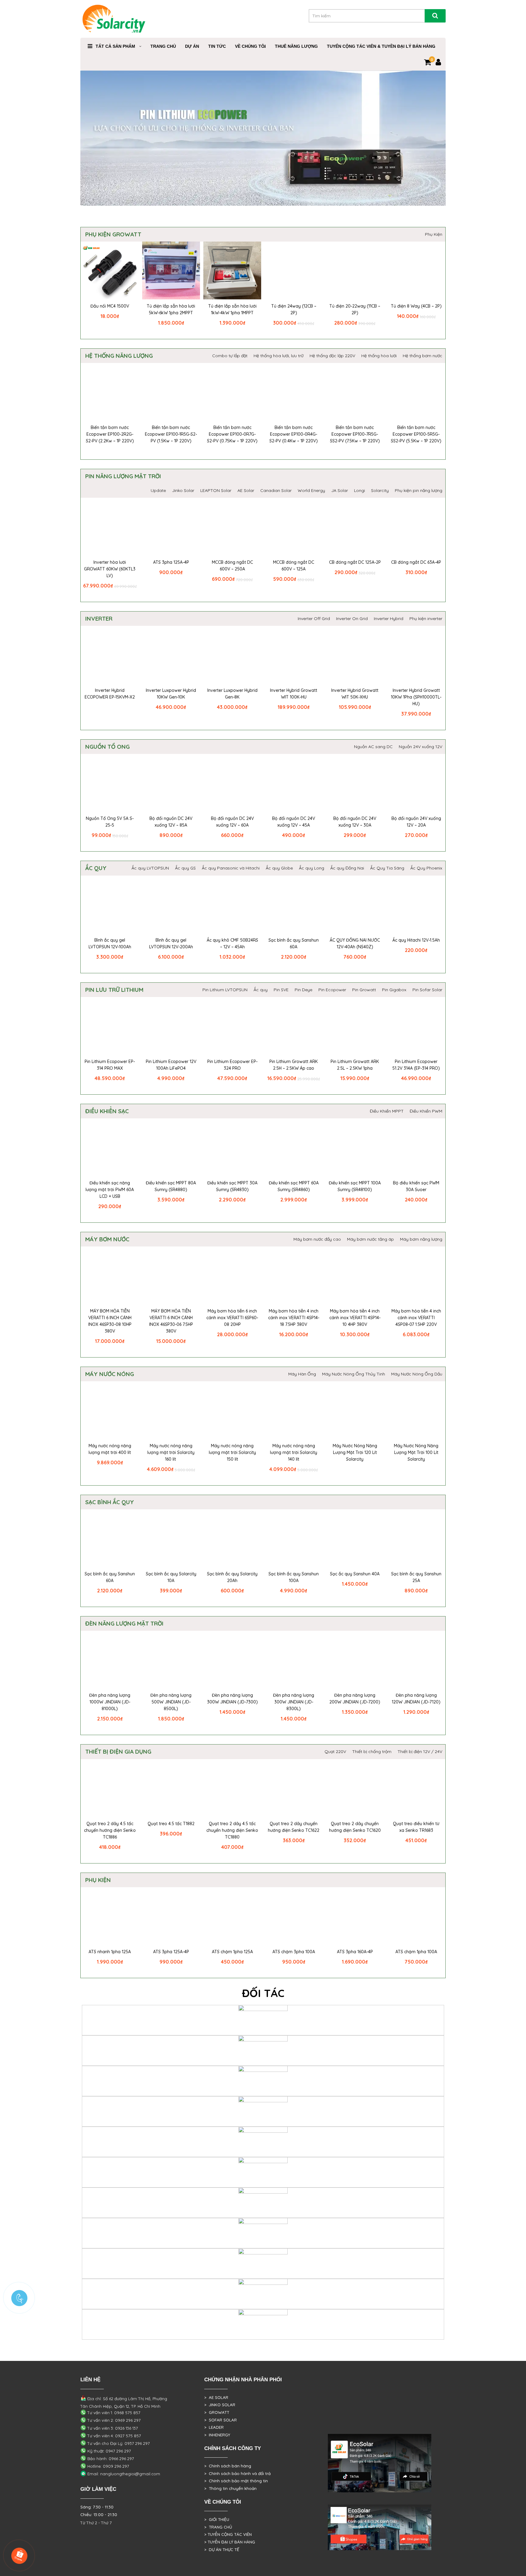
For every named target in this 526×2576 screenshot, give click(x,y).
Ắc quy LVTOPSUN (150, 868)
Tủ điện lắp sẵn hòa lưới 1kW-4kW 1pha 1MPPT (232, 309)
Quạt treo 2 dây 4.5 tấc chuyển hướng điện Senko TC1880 (232, 1830)
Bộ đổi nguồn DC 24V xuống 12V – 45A (294, 822)
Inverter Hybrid (389, 619)
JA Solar (340, 490)
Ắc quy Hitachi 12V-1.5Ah (416, 940)
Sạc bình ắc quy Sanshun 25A (416, 1577)
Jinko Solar (183, 490)
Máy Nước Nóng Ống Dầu (417, 1374)
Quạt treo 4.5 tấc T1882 (171, 1824)
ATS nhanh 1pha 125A (110, 1952)
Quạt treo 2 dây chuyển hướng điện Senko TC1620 (355, 1827)
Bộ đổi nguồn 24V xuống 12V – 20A (416, 822)
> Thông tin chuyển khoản (230, 2488)
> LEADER (214, 2427)
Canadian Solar (276, 490)
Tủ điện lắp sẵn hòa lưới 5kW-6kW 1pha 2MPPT (171, 309)
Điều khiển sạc (107, 1111)
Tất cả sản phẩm (115, 46)
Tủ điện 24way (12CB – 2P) (294, 309)
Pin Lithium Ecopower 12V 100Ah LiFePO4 (171, 1065)
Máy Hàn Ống (302, 1374)
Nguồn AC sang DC (373, 747)
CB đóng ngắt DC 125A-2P (355, 562)
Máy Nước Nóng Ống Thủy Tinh (354, 1374)
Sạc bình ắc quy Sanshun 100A (294, 1577)
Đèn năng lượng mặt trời (124, 1623)
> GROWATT (217, 2412)
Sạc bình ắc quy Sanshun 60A (294, 943)
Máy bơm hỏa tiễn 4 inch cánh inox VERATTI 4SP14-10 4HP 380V (355, 1318)
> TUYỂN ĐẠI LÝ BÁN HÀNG (230, 2542)
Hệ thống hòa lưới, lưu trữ (279, 356)
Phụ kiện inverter (426, 619)
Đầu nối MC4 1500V (110, 306)
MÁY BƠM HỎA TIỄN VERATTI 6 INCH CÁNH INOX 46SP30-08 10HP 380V (110, 1321)
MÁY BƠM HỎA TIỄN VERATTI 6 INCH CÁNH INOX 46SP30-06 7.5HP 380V (171, 1321)
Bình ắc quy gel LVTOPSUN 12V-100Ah (110, 943)
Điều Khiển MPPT (387, 1111)
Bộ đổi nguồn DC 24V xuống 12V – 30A (355, 822)
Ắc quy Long (312, 868)
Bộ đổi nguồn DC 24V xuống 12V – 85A (171, 822)
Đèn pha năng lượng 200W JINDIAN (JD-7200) (355, 1699)
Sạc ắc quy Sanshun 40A (355, 1574)
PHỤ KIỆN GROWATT (113, 234)
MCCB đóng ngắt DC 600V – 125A (294, 566)
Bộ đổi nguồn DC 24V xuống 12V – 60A (232, 822)
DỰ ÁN (192, 46)
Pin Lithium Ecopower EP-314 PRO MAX (110, 1065)
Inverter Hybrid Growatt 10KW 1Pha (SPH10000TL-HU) (416, 697)
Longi (359, 490)
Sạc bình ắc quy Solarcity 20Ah (232, 1577)
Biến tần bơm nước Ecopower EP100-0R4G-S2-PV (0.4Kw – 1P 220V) (294, 434)
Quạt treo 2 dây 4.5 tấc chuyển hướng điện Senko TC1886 (110, 1830)
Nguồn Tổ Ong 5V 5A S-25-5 (110, 822)
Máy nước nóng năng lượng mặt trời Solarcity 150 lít (232, 1452)
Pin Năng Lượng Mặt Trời (123, 476)
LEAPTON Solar (216, 490)
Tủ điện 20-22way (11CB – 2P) (355, 309)
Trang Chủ (163, 46)
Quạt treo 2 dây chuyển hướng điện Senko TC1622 (294, 1827)
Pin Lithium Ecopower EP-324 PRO (232, 1065)
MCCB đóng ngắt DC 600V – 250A (232, 566)
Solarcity (380, 490)
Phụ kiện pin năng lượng (419, 490)
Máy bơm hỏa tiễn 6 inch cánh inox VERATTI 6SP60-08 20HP (232, 1318)
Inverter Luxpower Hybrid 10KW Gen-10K (171, 694)
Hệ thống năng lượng (119, 356)
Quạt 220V (335, 1752)
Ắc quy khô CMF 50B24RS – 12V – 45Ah (232, 943)
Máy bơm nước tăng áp (370, 1239)
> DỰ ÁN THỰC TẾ (222, 2550)
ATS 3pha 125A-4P (171, 562)
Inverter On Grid (352, 619)
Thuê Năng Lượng (296, 46)
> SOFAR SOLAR (221, 2420)
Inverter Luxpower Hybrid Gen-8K (232, 694)
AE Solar (246, 490)
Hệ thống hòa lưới (379, 356)
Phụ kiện (98, 1880)
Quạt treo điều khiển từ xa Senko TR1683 (416, 1827)
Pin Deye (303, 990)
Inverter (99, 619)
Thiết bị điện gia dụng (118, 1752)
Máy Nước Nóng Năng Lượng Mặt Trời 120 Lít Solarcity (355, 1452)
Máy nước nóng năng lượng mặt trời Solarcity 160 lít (171, 1452)
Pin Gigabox (394, 990)
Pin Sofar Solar (427, 990)
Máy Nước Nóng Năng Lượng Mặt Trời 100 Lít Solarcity (416, 1452)
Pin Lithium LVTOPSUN (225, 990)
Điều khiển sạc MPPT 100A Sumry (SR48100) (355, 1186)
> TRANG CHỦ (218, 2527)
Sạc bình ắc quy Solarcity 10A (171, 1577)
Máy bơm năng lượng (421, 1239)
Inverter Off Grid (314, 619)
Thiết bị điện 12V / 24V (420, 1752)
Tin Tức (217, 46)
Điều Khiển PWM (426, 1111)
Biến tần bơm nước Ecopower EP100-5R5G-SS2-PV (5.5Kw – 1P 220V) (416, 434)
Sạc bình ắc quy (110, 1502)
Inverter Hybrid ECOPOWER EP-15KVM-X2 (110, 694)
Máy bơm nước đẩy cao (317, 1239)
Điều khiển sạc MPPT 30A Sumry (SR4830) (232, 1186)
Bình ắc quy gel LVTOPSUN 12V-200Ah (171, 943)
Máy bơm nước (107, 1239)
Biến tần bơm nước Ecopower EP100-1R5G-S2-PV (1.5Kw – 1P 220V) (171, 434)
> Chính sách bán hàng (228, 2466)
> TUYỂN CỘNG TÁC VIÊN (228, 2534)
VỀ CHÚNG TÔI (250, 46)
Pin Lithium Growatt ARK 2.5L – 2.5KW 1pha (355, 1065)
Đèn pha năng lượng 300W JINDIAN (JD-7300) (232, 1699)
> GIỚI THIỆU (217, 2519)
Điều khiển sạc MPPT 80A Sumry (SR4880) (171, 1186)
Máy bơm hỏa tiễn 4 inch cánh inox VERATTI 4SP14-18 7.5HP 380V (294, 1318)
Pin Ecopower (332, 990)
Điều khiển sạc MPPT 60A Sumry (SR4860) (294, 1186)
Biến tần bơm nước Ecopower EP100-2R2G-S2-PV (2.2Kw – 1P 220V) (110, 434)
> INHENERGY (217, 2435)
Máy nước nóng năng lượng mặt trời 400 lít (110, 1449)
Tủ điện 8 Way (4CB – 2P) (416, 306)
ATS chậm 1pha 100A (416, 1952)
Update (158, 490)
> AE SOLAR (216, 2397)
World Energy (311, 490)
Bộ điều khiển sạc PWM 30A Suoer (416, 1186)
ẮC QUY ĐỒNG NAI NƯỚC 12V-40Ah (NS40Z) (355, 943)
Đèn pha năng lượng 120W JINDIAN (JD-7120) (416, 1699)
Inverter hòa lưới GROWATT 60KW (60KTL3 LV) (110, 569)
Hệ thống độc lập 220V (332, 356)
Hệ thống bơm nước (423, 356)
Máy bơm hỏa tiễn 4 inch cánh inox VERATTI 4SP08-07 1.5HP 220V (416, 1318)
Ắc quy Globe (279, 868)
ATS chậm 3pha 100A (294, 1952)
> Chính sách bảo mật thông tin (236, 2481)
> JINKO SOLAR (220, 2405)
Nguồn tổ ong (107, 747)
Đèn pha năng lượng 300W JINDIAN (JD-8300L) (294, 1702)
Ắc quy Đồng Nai (347, 868)
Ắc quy (96, 868)
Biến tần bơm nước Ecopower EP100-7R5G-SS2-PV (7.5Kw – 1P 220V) (355, 434)
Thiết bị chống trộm (372, 1752)
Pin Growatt (364, 990)
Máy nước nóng (110, 1374)
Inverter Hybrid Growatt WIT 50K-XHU (355, 694)
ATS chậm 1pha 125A (232, 1952)
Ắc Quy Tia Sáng (387, 868)
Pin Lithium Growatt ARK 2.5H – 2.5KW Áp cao (294, 1065)
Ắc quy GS (185, 868)
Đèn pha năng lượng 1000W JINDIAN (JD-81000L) (110, 1702)
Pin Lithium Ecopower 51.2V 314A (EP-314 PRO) (416, 1065)
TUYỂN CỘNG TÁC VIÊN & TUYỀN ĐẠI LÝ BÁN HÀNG (381, 46)
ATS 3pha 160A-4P (355, 1952)
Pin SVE (281, 990)
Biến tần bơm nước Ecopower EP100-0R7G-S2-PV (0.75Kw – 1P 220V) (232, 434)
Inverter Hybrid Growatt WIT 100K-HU (294, 694)
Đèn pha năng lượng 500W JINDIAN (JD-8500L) (171, 1702)
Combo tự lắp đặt (230, 356)
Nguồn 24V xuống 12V (421, 747)
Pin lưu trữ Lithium (114, 990)
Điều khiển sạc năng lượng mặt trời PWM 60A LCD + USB (110, 1190)
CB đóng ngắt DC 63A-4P (416, 562)
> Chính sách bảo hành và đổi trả (237, 2473)
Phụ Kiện (434, 234)
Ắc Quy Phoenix (426, 868)
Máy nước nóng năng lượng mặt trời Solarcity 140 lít (294, 1452)
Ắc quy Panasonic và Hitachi (231, 868)
